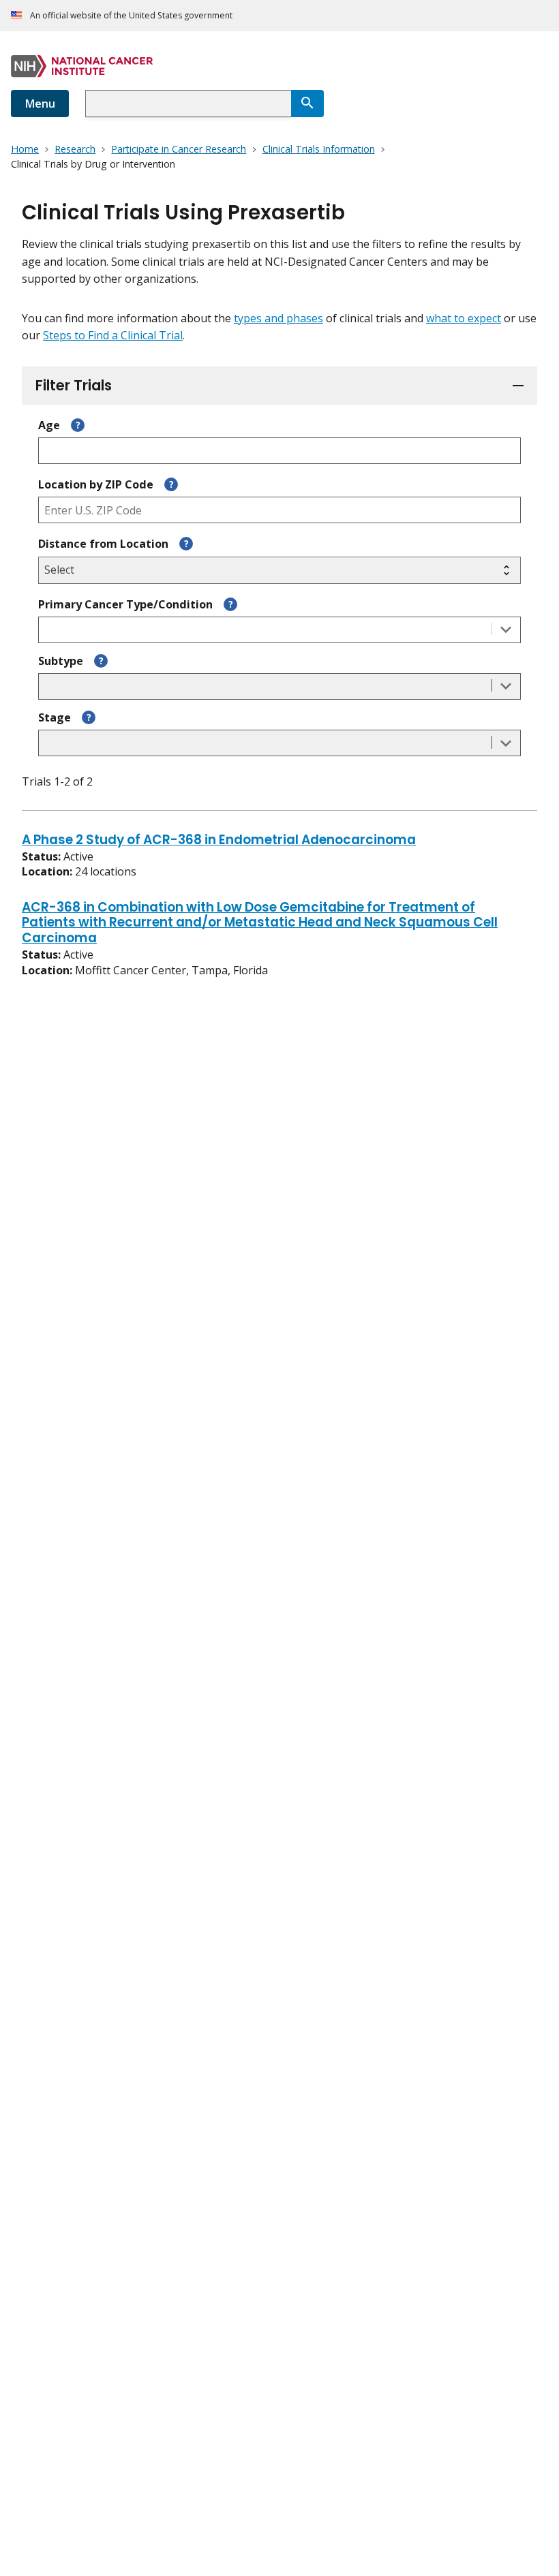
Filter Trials (74, 385)
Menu (40, 104)
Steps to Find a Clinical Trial (113, 335)
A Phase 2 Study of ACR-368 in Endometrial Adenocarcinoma (219, 841)
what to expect (464, 318)
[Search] (307, 104)
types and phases (278, 318)
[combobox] (188, 104)
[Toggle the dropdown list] (506, 630)
